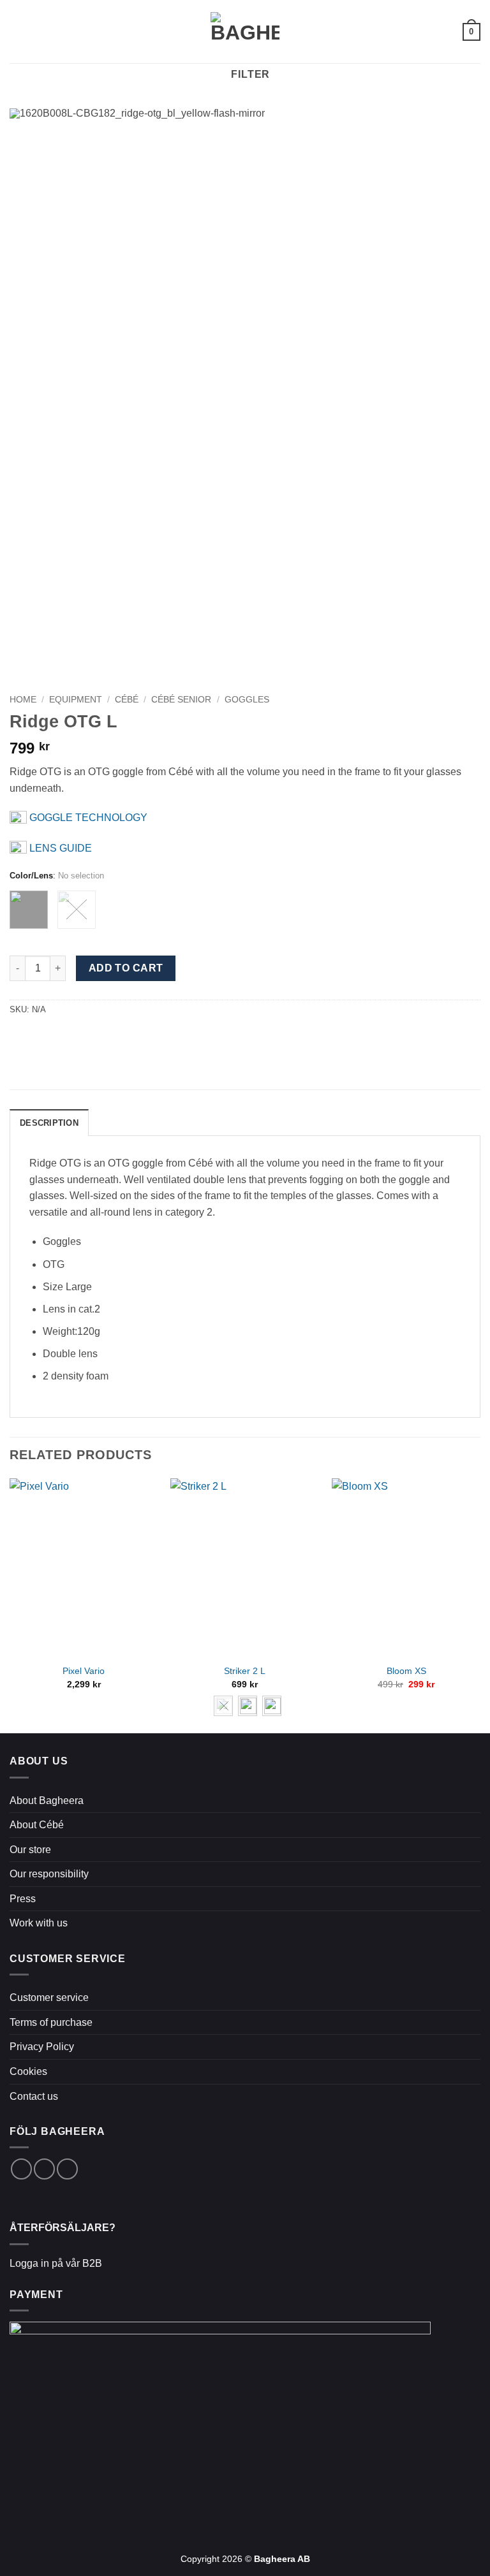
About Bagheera (47, 1801)
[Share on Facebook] (17, 1037)
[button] (17, 32)
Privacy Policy (42, 2047)
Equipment (76, 700)
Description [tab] (49, 1123)
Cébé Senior (181, 700)
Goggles (247, 700)
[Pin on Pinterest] (48, 1037)
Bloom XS (406, 1671)
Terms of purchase (51, 2022)
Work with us (39, 1923)
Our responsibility (49, 1874)
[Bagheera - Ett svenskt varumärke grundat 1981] (245, 32)
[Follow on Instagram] (44, 2169)
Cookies (28, 2071)
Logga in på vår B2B (56, 2263)
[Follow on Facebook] (21, 2169)
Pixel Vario (84, 1671)
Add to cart (126, 968)
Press (23, 1899)
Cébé (127, 700)
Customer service (49, 1997)
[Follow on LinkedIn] (67, 2169)
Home (23, 700)
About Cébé (37, 1825)
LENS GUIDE (59, 848)
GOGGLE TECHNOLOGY (87, 818)
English (439, 32)
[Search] (39, 31)
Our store (30, 1850)
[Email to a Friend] (33, 1037)
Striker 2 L (245, 1671)
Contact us (34, 2096)
